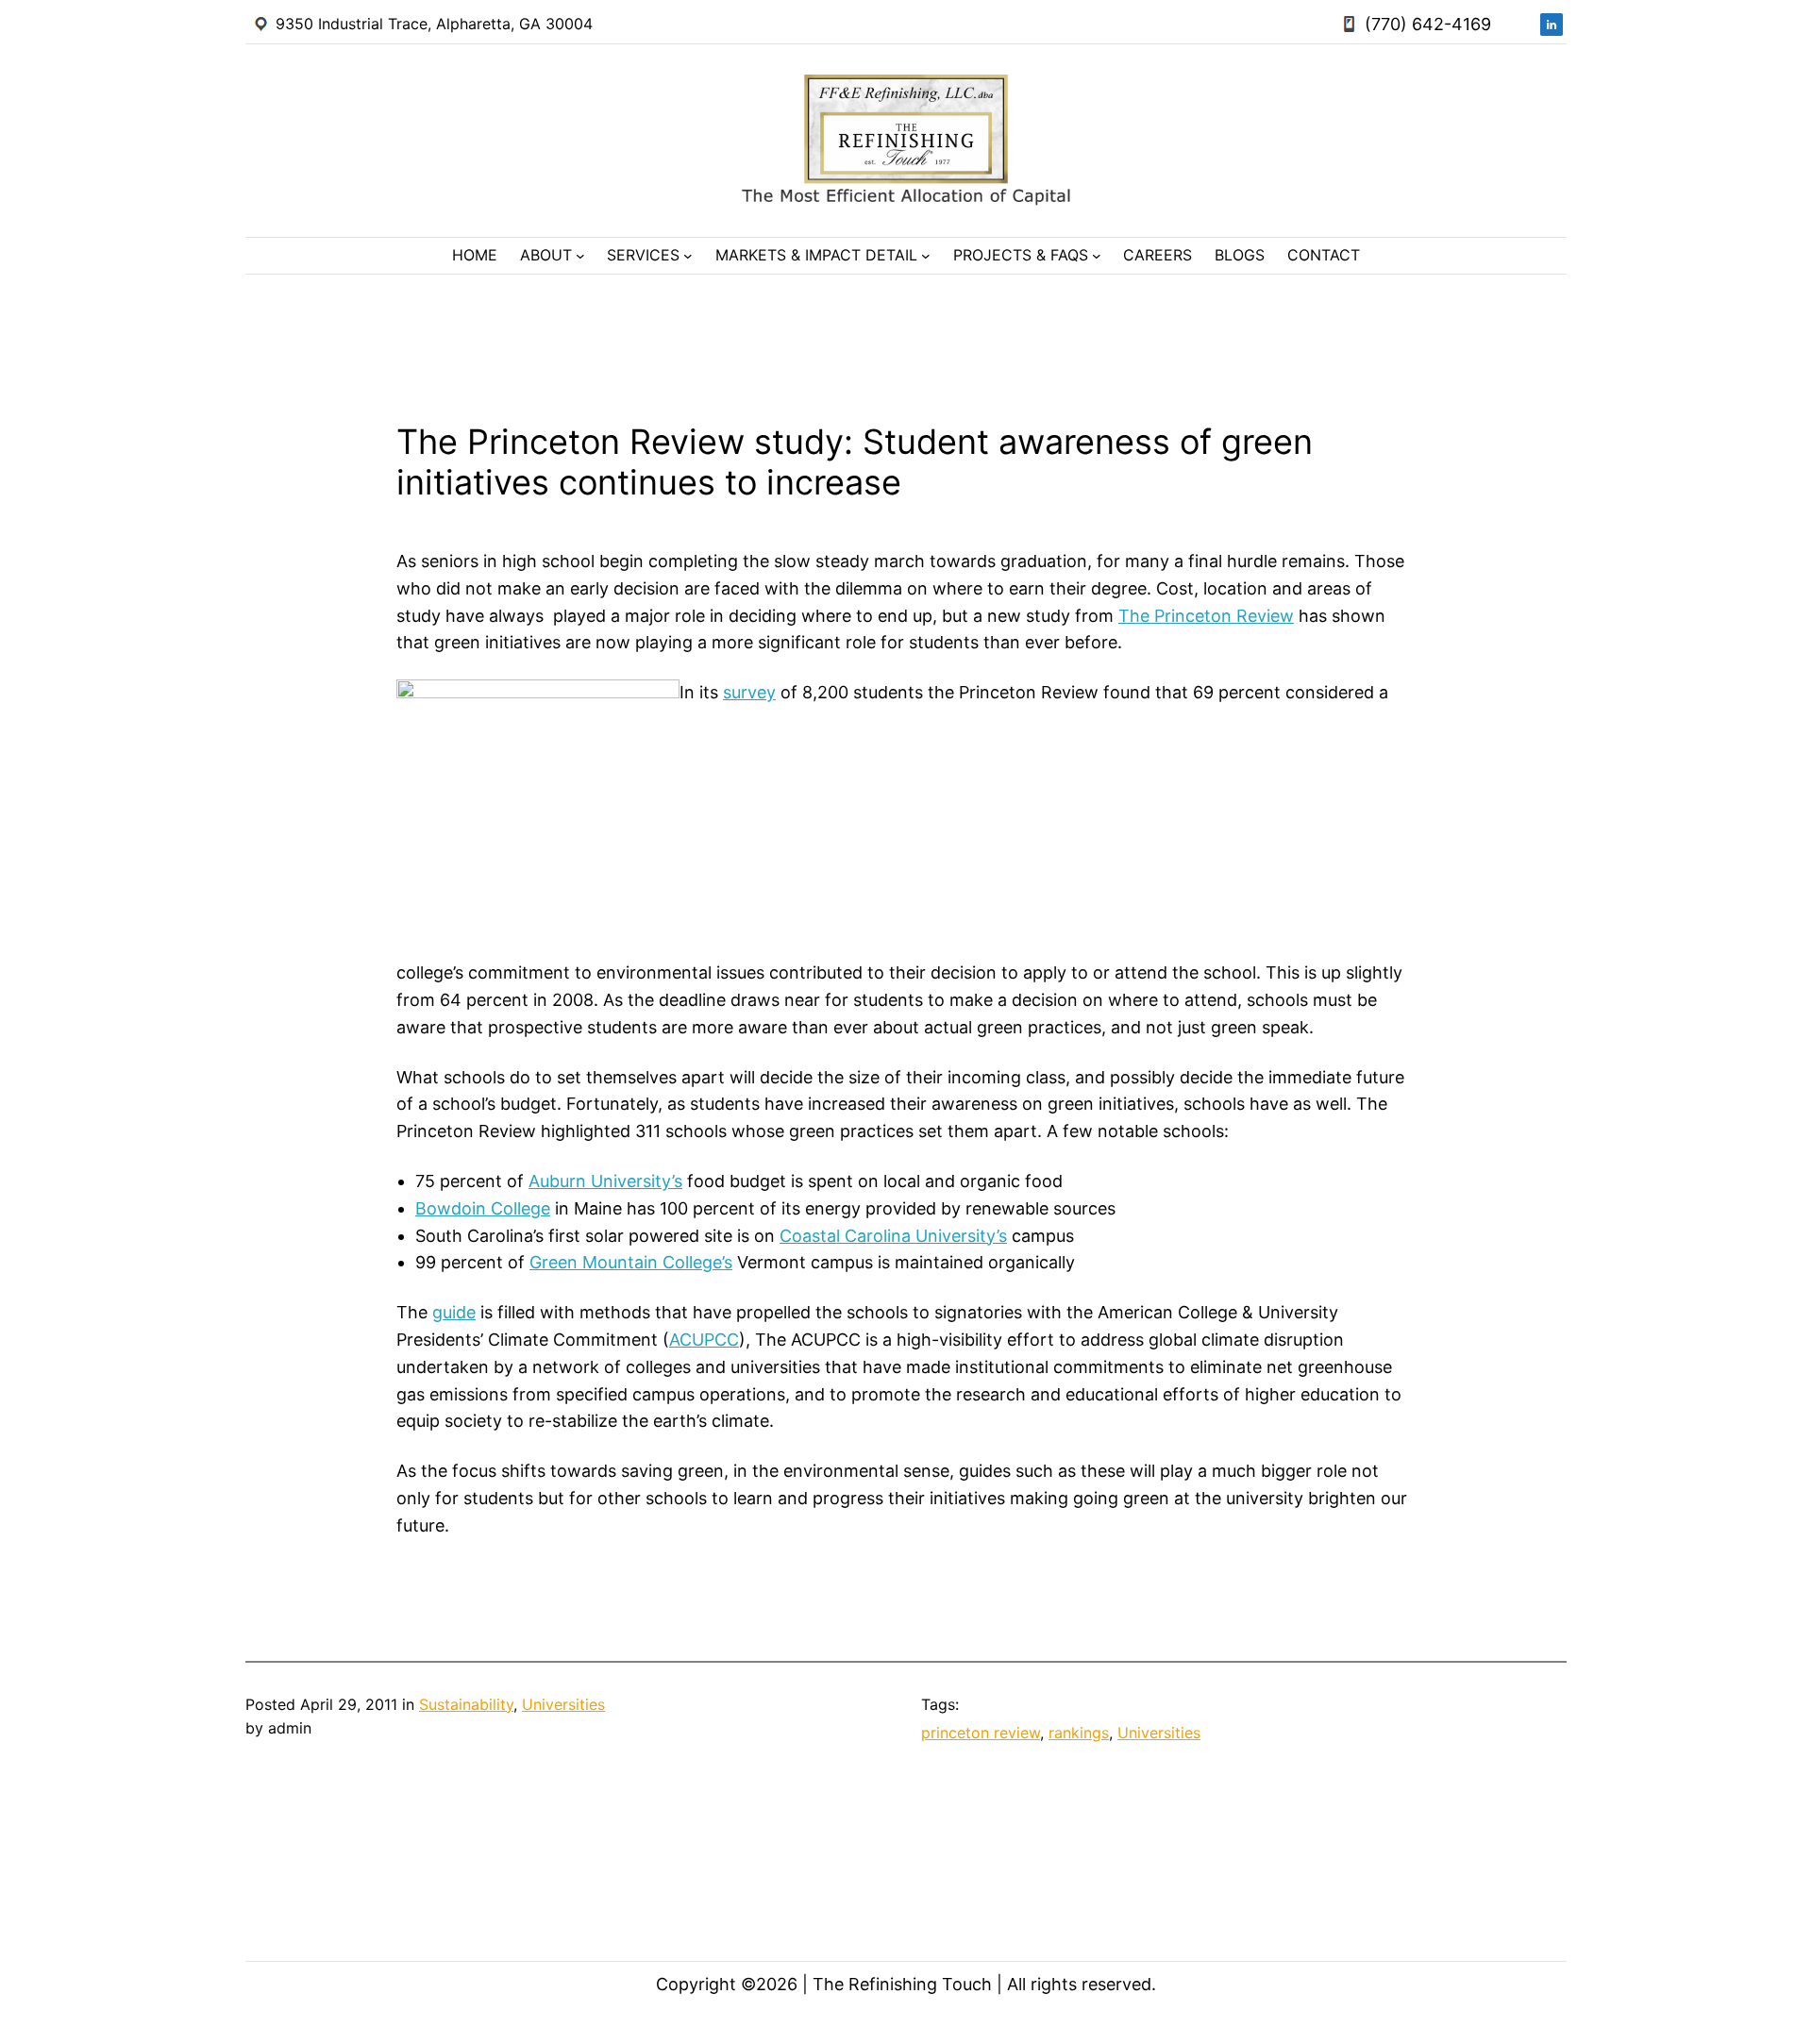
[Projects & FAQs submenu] (1097, 256)
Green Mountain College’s (631, 1262)
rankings (1079, 1733)
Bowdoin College (483, 1208)
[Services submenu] (688, 256)
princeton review (981, 1733)
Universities (563, 1704)
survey (749, 692)
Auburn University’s (605, 1181)
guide (454, 1312)
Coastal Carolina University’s (893, 1236)
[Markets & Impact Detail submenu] (926, 256)
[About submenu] (580, 256)
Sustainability (466, 1704)
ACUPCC (704, 1340)
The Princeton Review (1206, 616)
